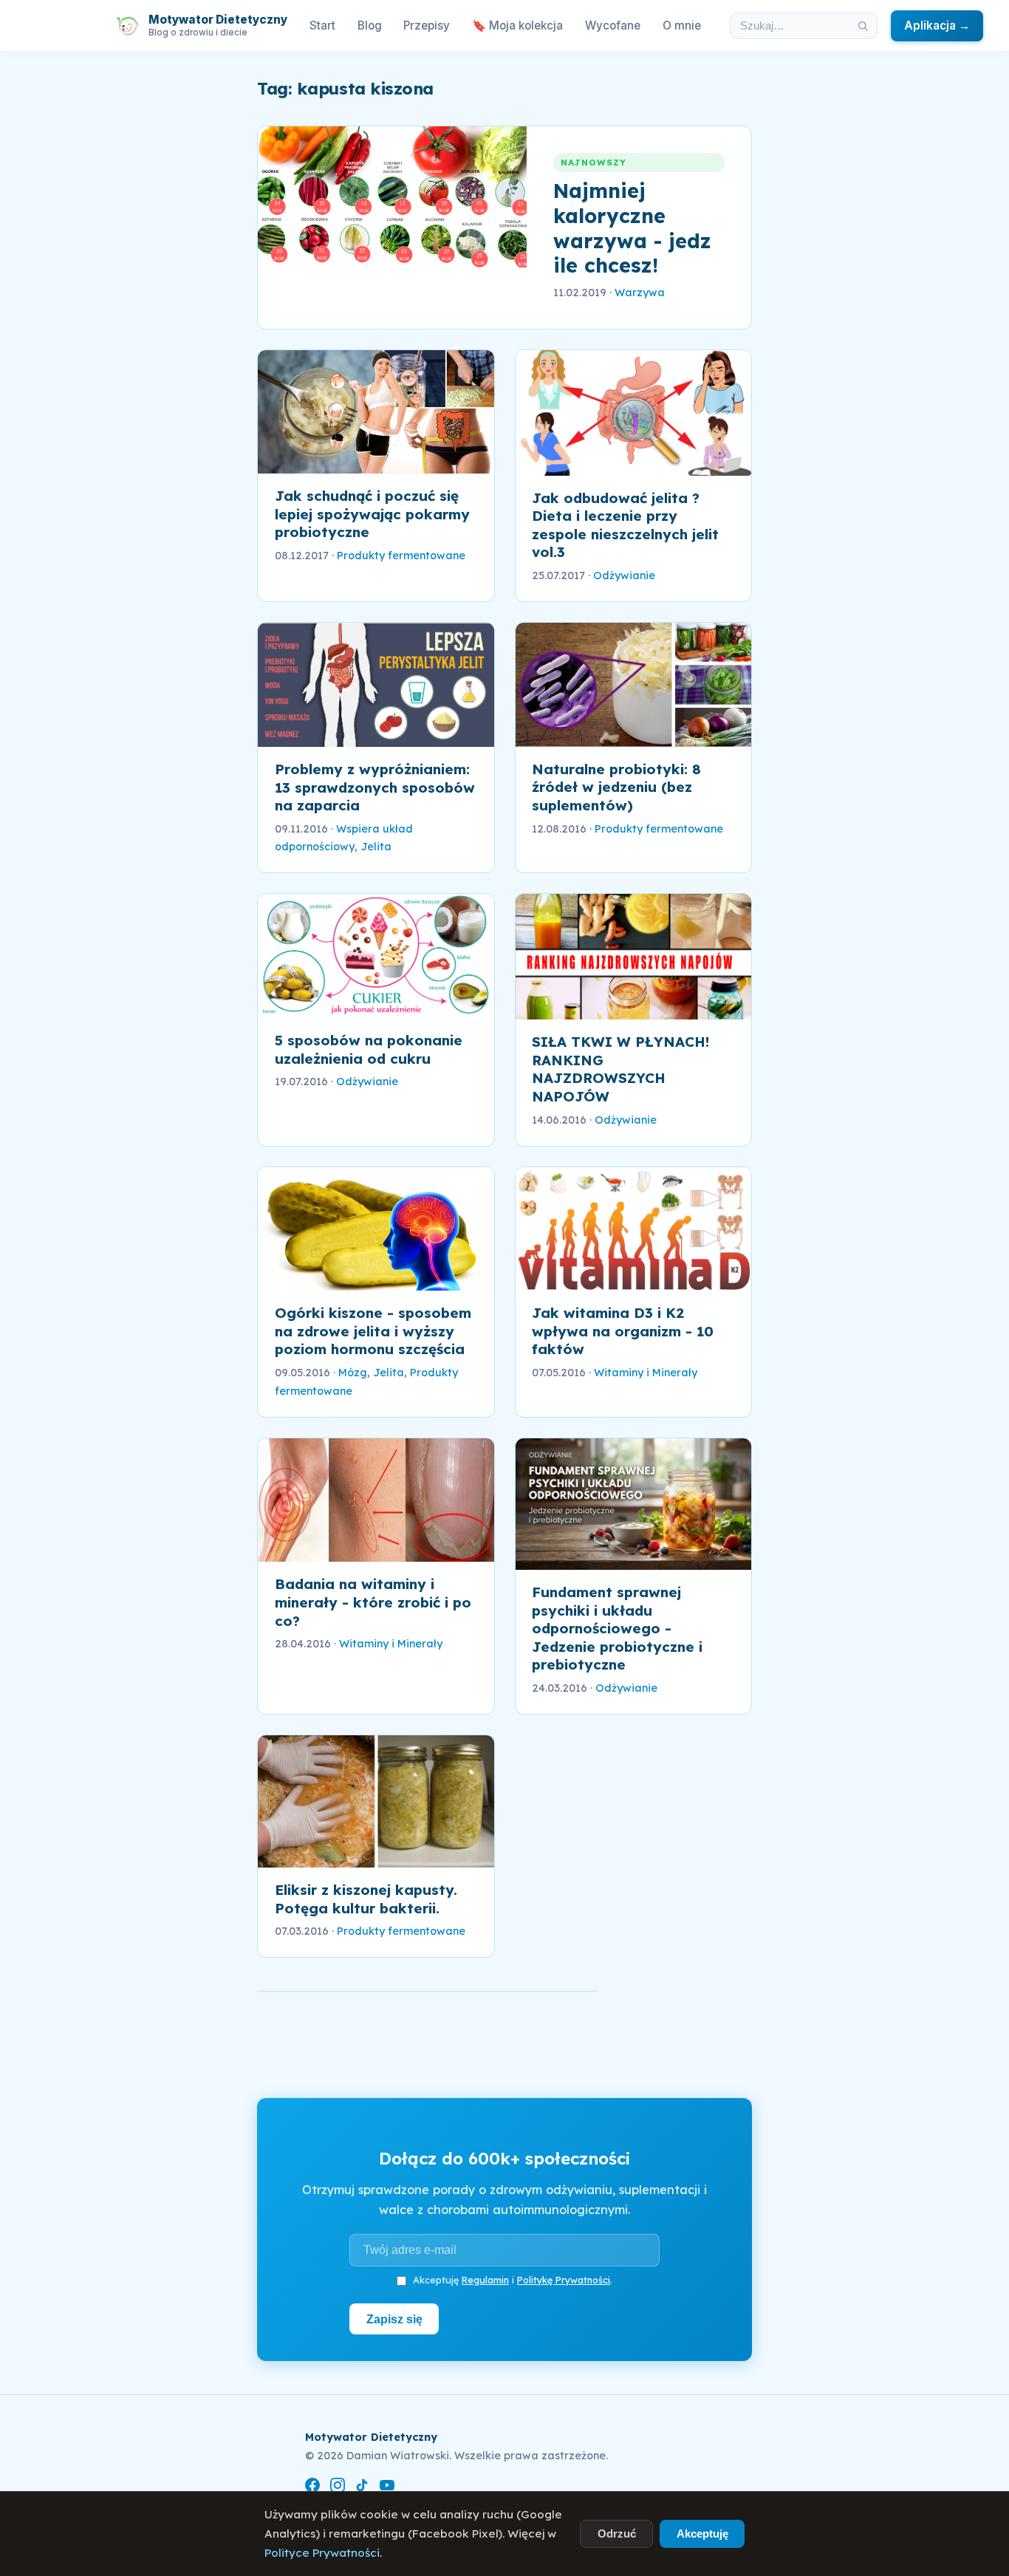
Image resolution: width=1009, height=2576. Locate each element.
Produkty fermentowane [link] (401, 556)
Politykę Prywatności (564, 2280)
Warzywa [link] (640, 293)
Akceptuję (702, 2534)
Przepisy (427, 25)
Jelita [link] (376, 847)
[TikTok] (362, 2488)
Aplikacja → (937, 25)
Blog (370, 25)
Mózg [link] (353, 1373)
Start (322, 25)
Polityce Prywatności (322, 2553)
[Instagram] (338, 2488)
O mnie (682, 25)
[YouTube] (387, 2488)
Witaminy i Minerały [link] (646, 1373)
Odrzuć (617, 2534)
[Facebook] (312, 2488)
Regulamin (485, 2280)
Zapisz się (394, 2319)
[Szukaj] (863, 26)
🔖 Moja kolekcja (517, 25)
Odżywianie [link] (624, 575)
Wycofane (613, 25)
